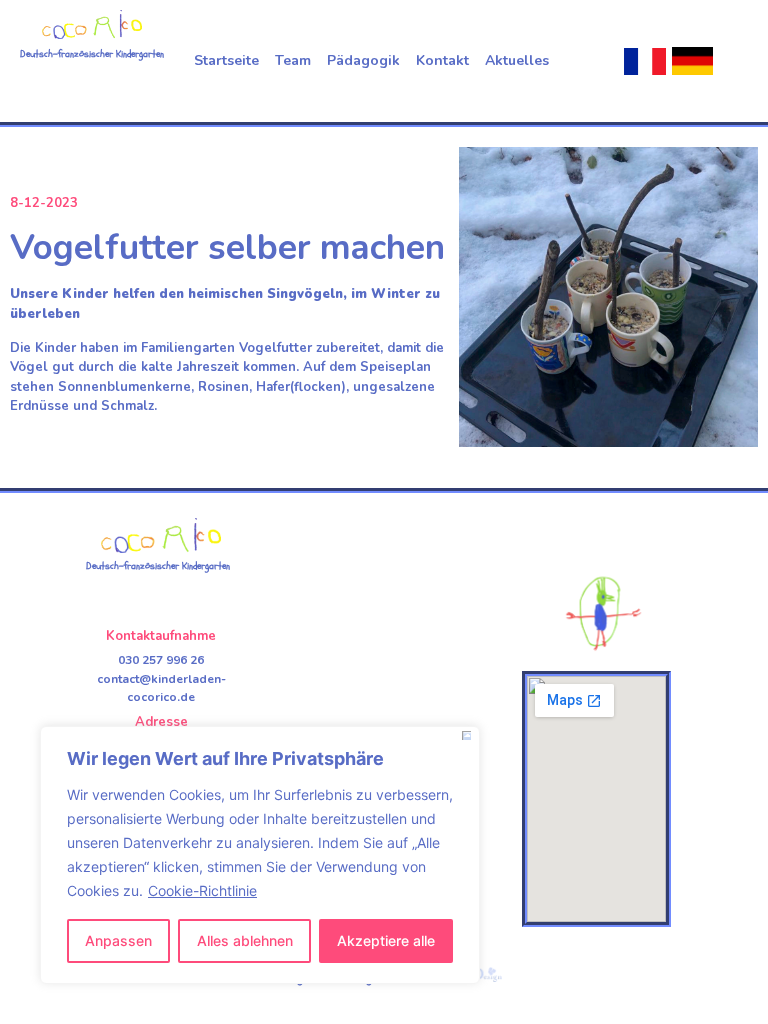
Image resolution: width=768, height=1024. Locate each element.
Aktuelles (517, 60)
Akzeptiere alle (386, 940)
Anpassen (118, 940)
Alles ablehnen (245, 940)
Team (293, 60)
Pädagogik (363, 60)
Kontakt (442, 60)
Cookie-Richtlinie (202, 890)
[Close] (466, 735)
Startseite (226, 60)
